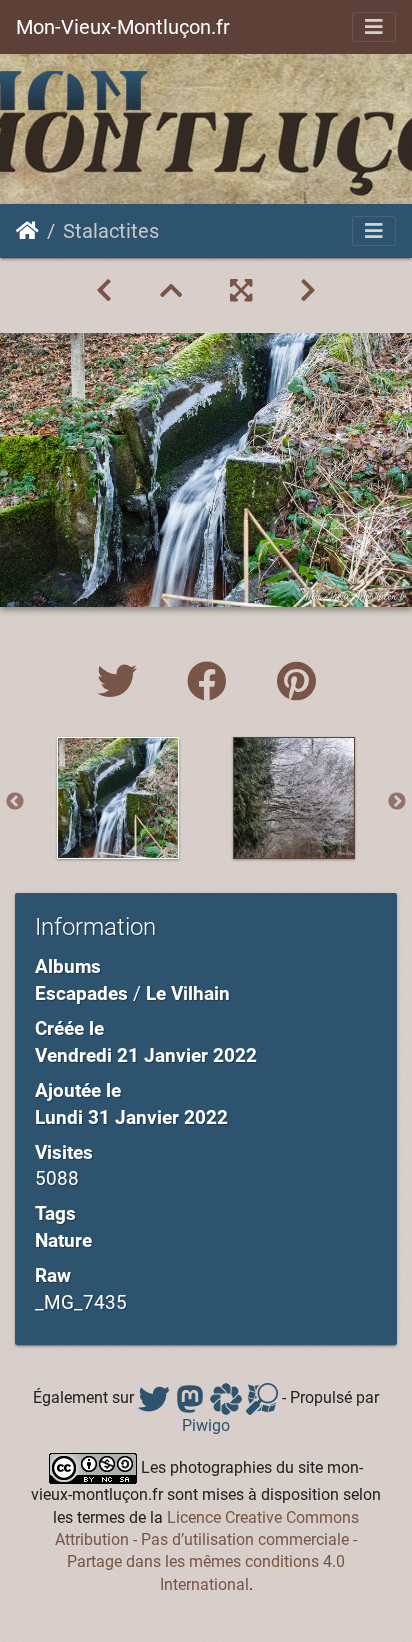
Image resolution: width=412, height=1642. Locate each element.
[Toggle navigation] (374, 27)
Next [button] (397, 802)
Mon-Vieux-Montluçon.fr (123, 27)
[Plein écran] (241, 291)
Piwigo (206, 1425)
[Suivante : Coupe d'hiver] (308, 291)
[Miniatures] (171, 291)
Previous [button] (15, 802)
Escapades (81, 993)
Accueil (27, 231)
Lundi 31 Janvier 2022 (131, 1117)
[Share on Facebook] (212, 682)
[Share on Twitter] (122, 682)
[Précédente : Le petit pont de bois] (104, 291)
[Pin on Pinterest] (296, 682)
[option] (118, 798)
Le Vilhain (188, 993)
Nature (63, 1240)
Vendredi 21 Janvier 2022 (146, 1055)
